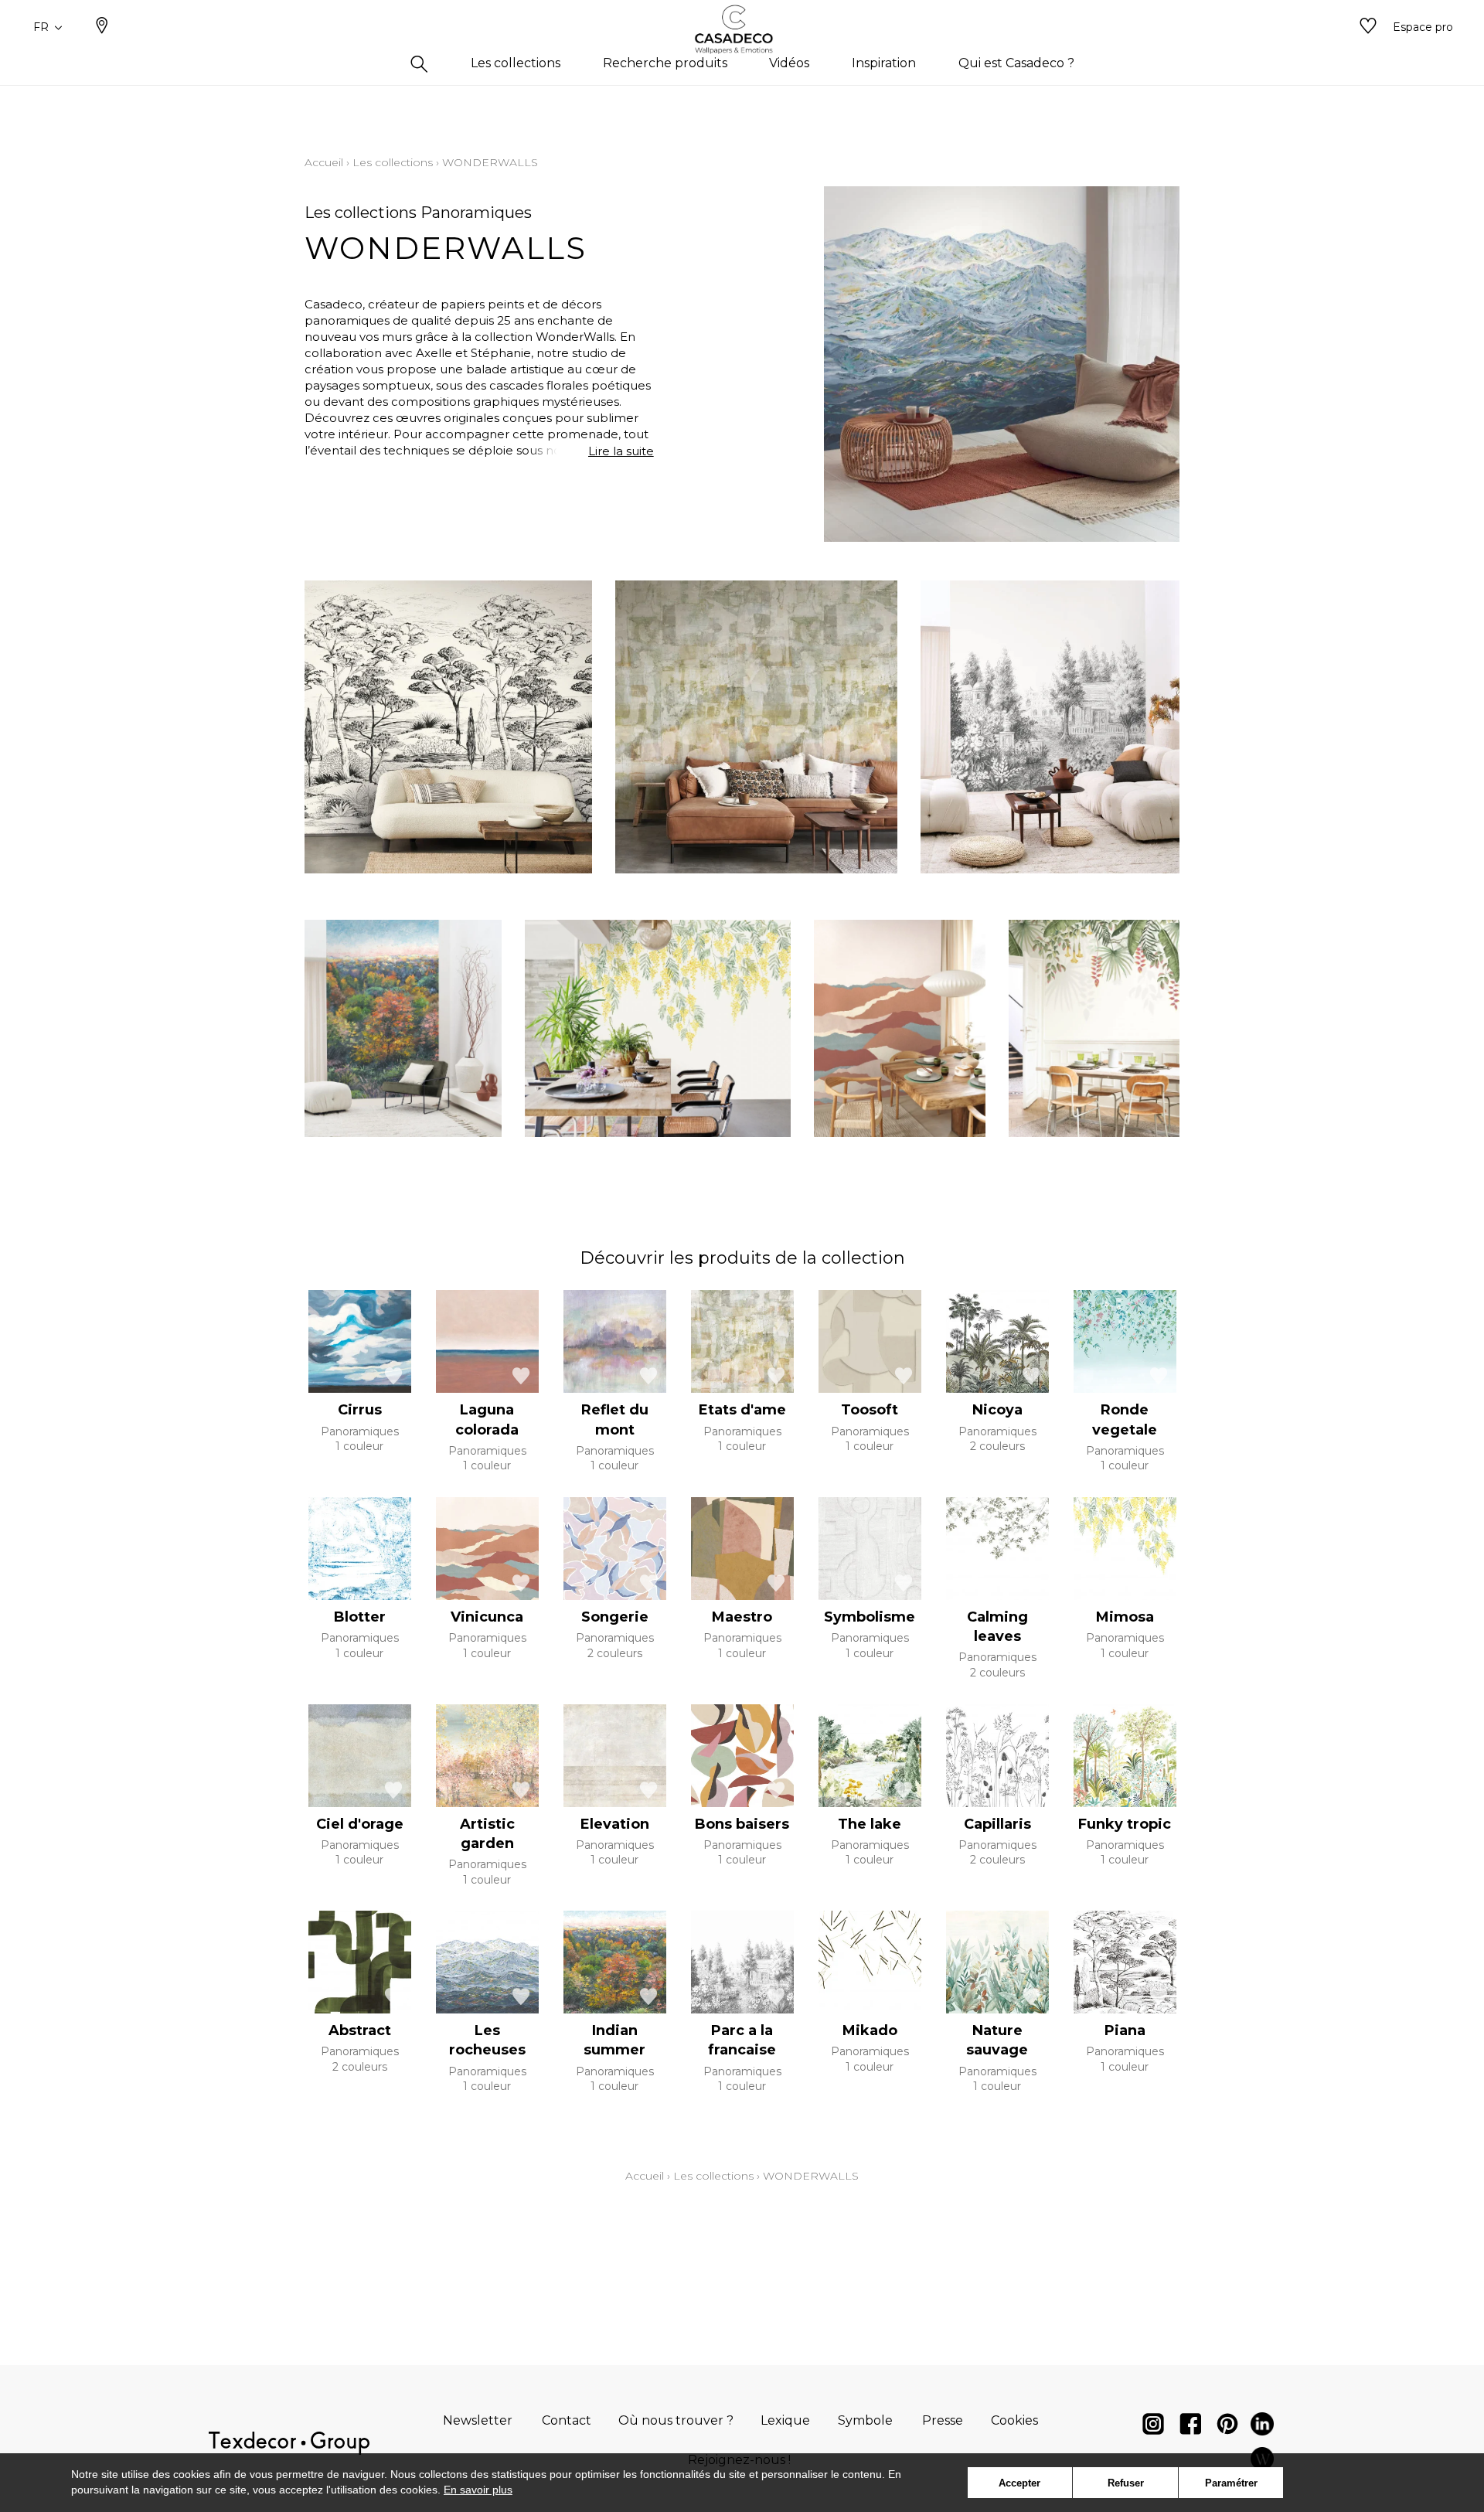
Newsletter (478, 2420)
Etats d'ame (742, 1410)
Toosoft (870, 1410)
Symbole (865, 2420)
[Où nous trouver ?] (102, 27)
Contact (567, 2420)
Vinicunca (487, 1617)
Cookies (1014, 2420)
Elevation (615, 1824)
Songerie (615, 1617)
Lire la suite (621, 451)
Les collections (393, 162)
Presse (943, 2420)
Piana (1125, 2030)
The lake (870, 1824)
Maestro (742, 1617)
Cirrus (360, 1410)
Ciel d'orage (360, 1824)
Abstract (360, 2030)
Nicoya (997, 1410)
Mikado (870, 2030)
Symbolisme (870, 1617)
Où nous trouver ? (676, 2420)
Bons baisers (742, 1824)
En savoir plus (478, 2490)
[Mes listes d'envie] (1368, 27)
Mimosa (1125, 1617)
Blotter (360, 1617)
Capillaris (997, 1824)
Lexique (785, 2420)
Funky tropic (1125, 1824)
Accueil (324, 162)
